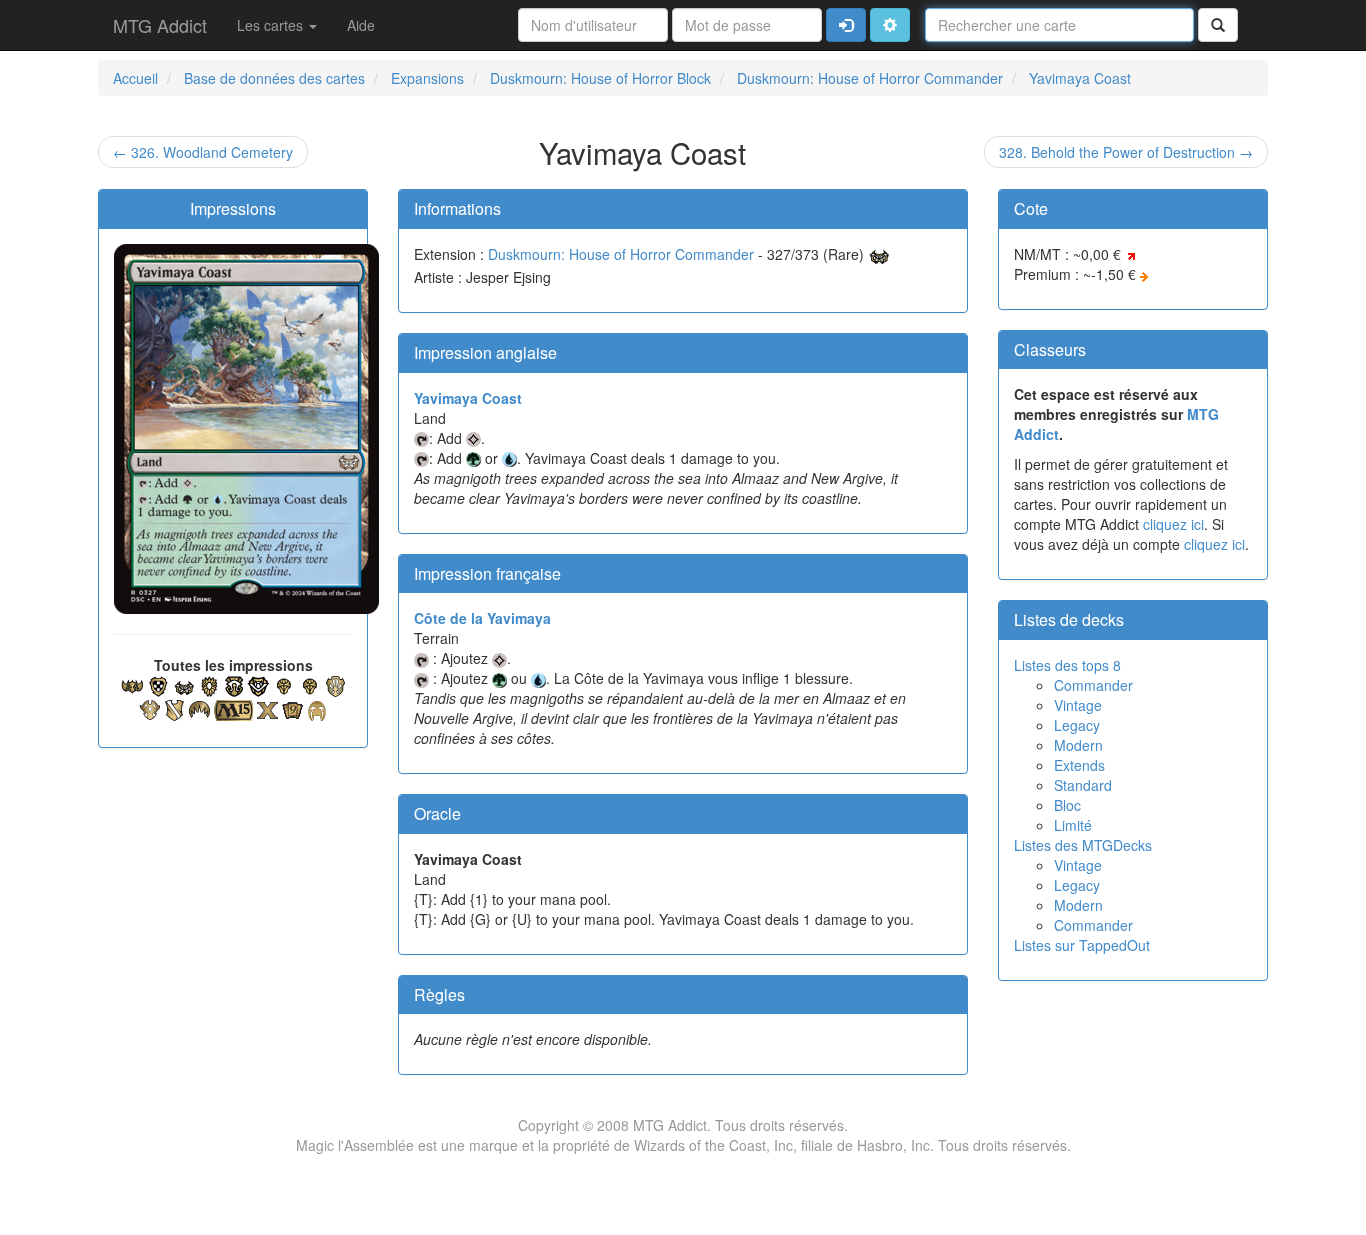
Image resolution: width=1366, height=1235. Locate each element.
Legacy (1077, 725)
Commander (1093, 685)
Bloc (1067, 805)
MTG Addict (160, 25)
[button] (890, 25)
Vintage (1078, 705)
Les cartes (272, 25)
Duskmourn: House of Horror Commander (621, 254)
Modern (1078, 745)
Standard (1083, 785)
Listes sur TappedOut (1082, 945)
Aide (361, 25)
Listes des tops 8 (1067, 665)
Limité (1073, 825)
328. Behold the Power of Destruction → (1126, 152)
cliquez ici (1173, 524)
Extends (1079, 765)
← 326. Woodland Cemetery (203, 152)
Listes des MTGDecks (1083, 845)
